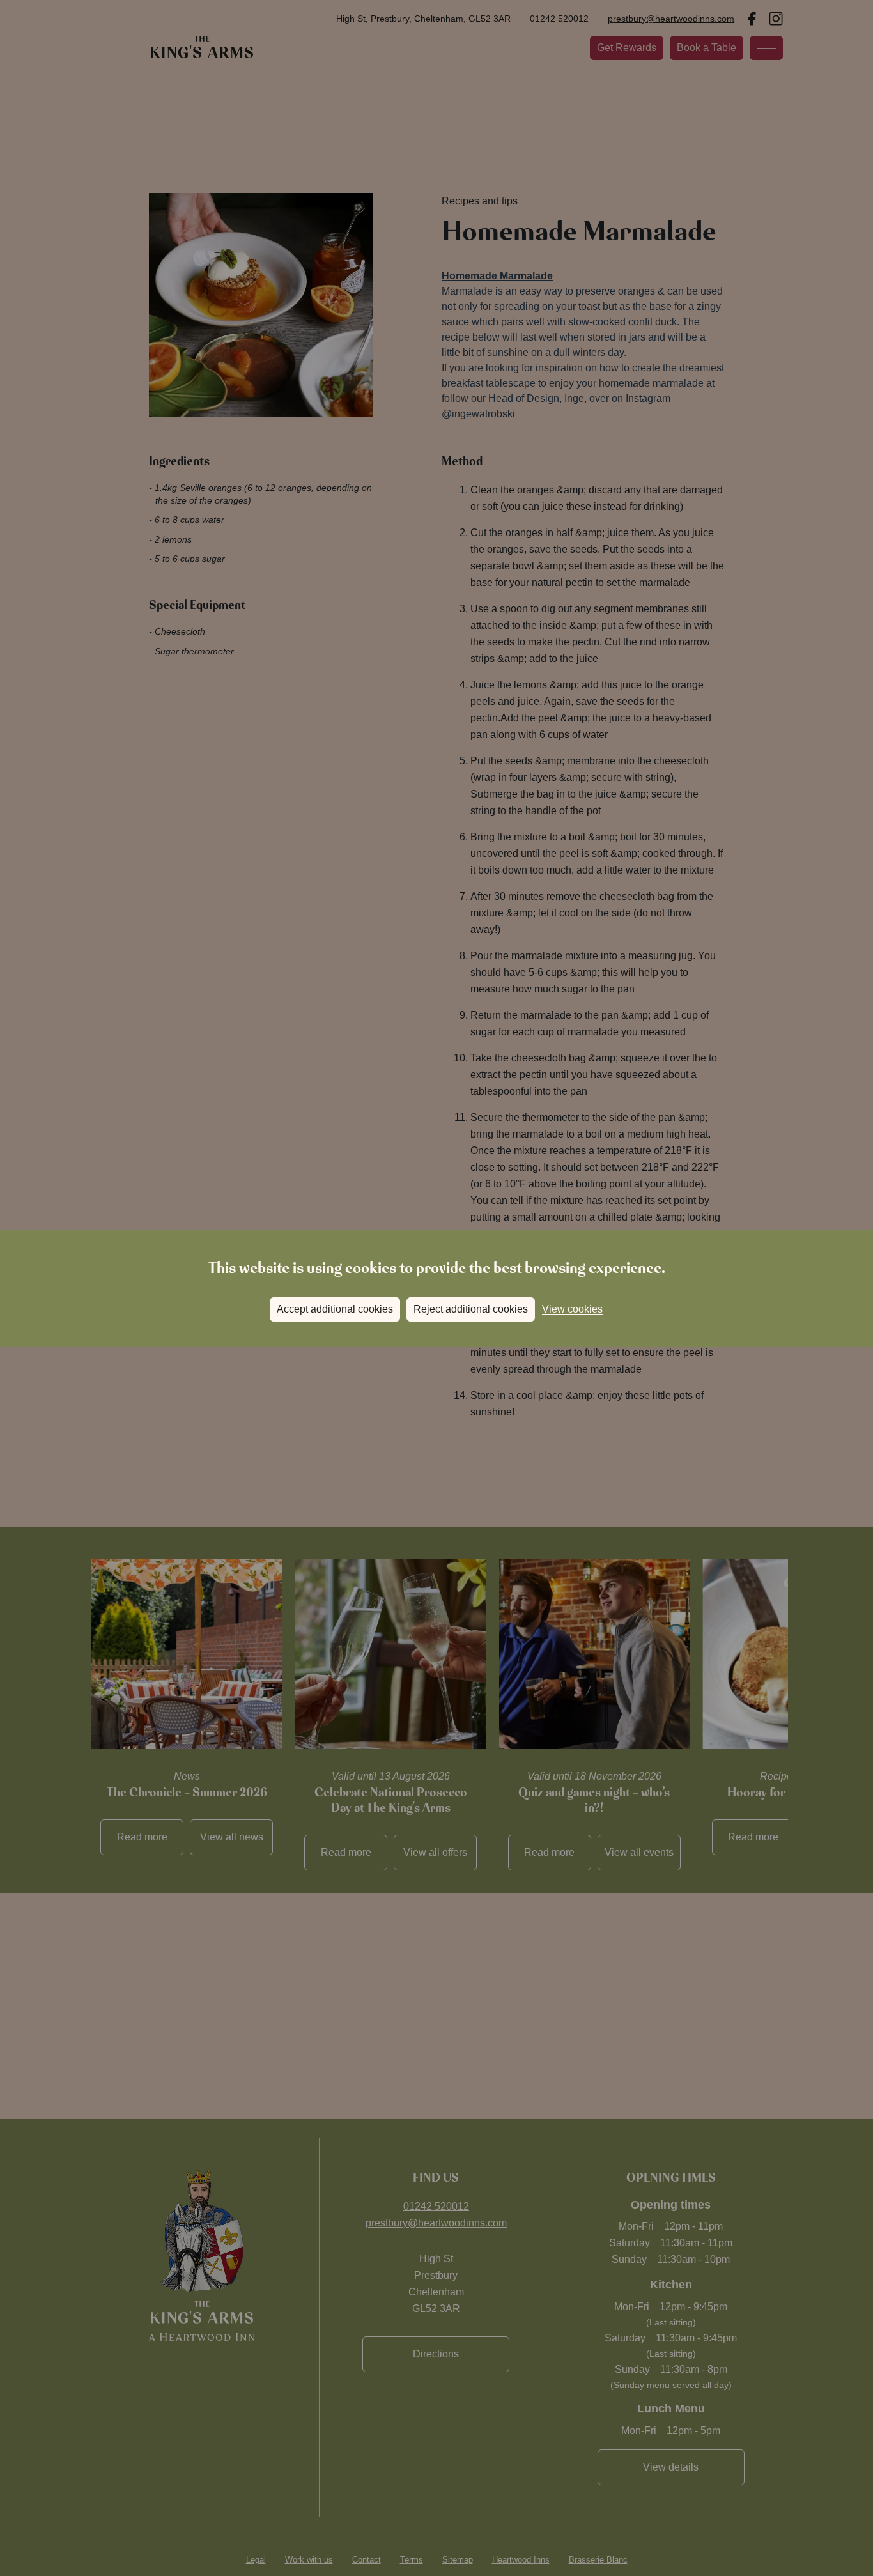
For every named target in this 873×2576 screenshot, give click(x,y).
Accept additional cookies (335, 1309)
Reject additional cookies (471, 1309)
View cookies (572, 1309)
